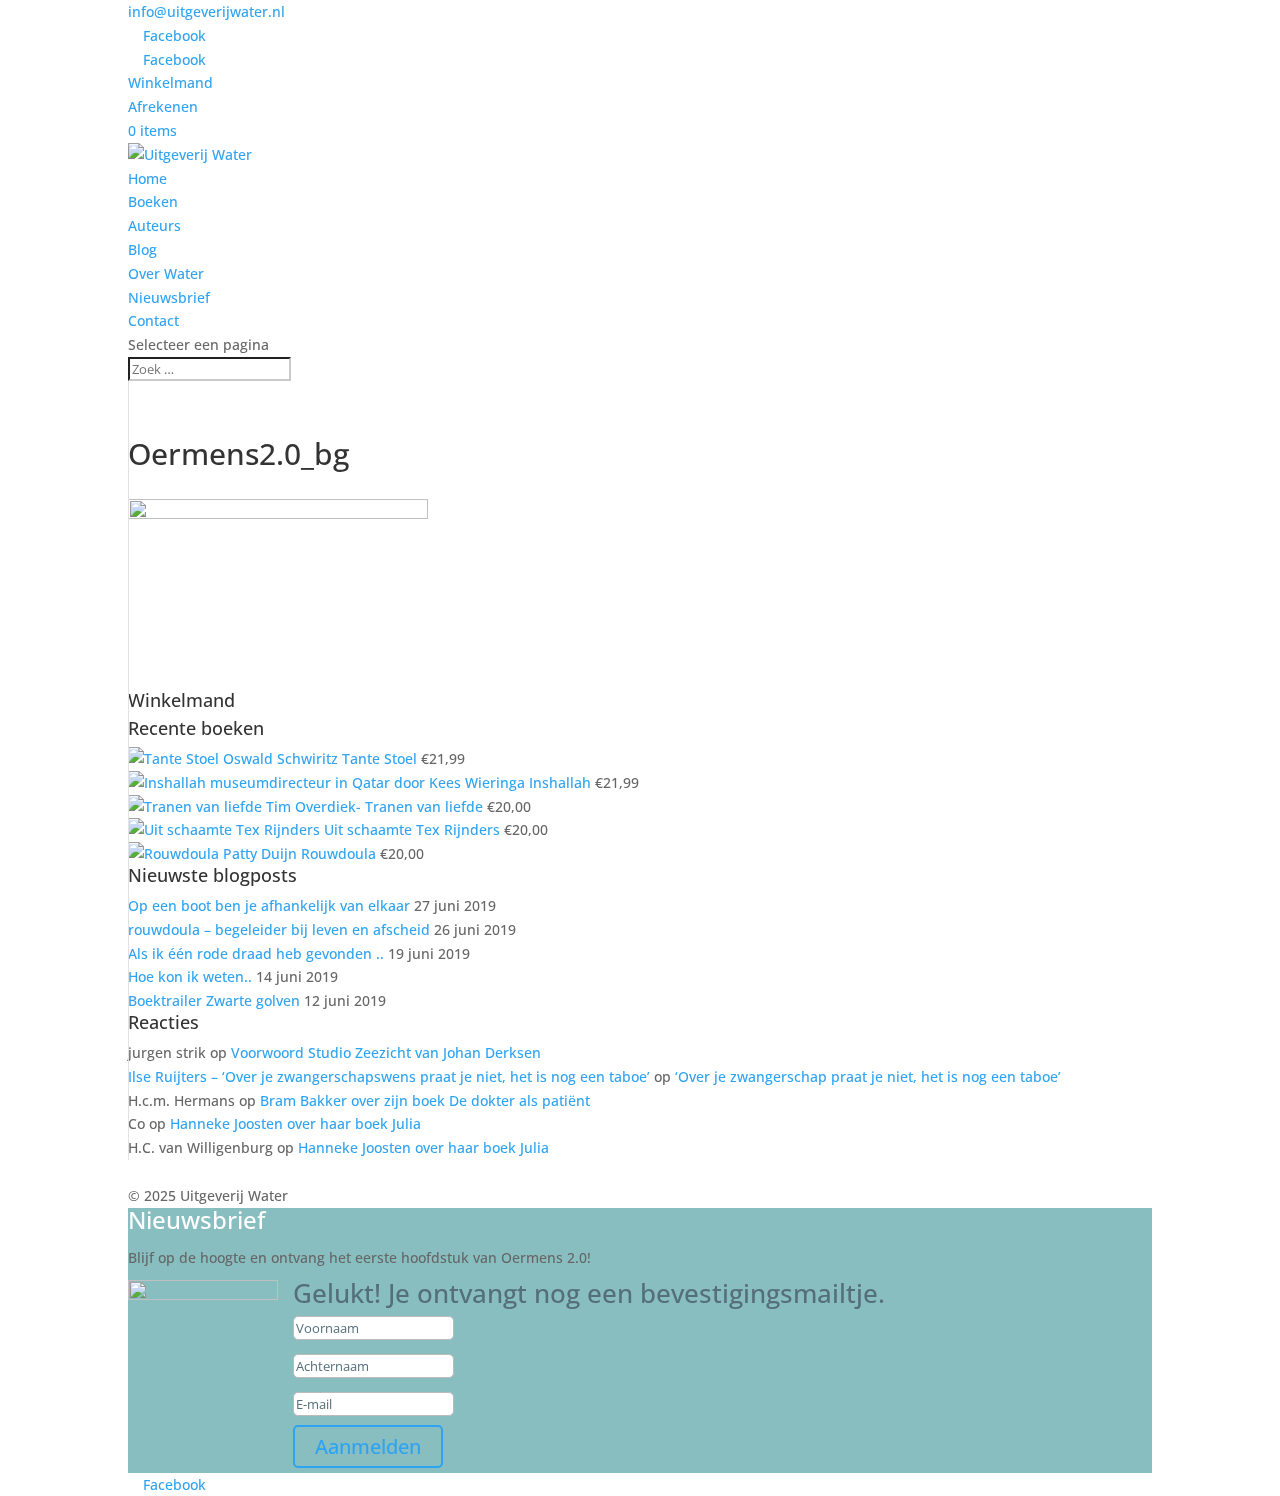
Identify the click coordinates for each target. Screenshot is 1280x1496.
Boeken (153, 201)
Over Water (166, 273)
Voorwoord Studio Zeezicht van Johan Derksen (386, 1052)
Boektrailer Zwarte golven (214, 1000)
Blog (142, 249)
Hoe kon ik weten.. (190, 976)
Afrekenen (163, 106)
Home (147, 178)
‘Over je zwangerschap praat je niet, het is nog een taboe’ (868, 1076)
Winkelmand (170, 82)
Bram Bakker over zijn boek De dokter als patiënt (425, 1100)
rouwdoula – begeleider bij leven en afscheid (279, 929)
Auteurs (154, 225)
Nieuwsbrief (169, 297)
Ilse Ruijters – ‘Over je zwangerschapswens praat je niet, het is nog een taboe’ (389, 1076)
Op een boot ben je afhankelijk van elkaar (269, 905)
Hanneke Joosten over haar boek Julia (295, 1123)
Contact (153, 320)
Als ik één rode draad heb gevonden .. (256, 953)
